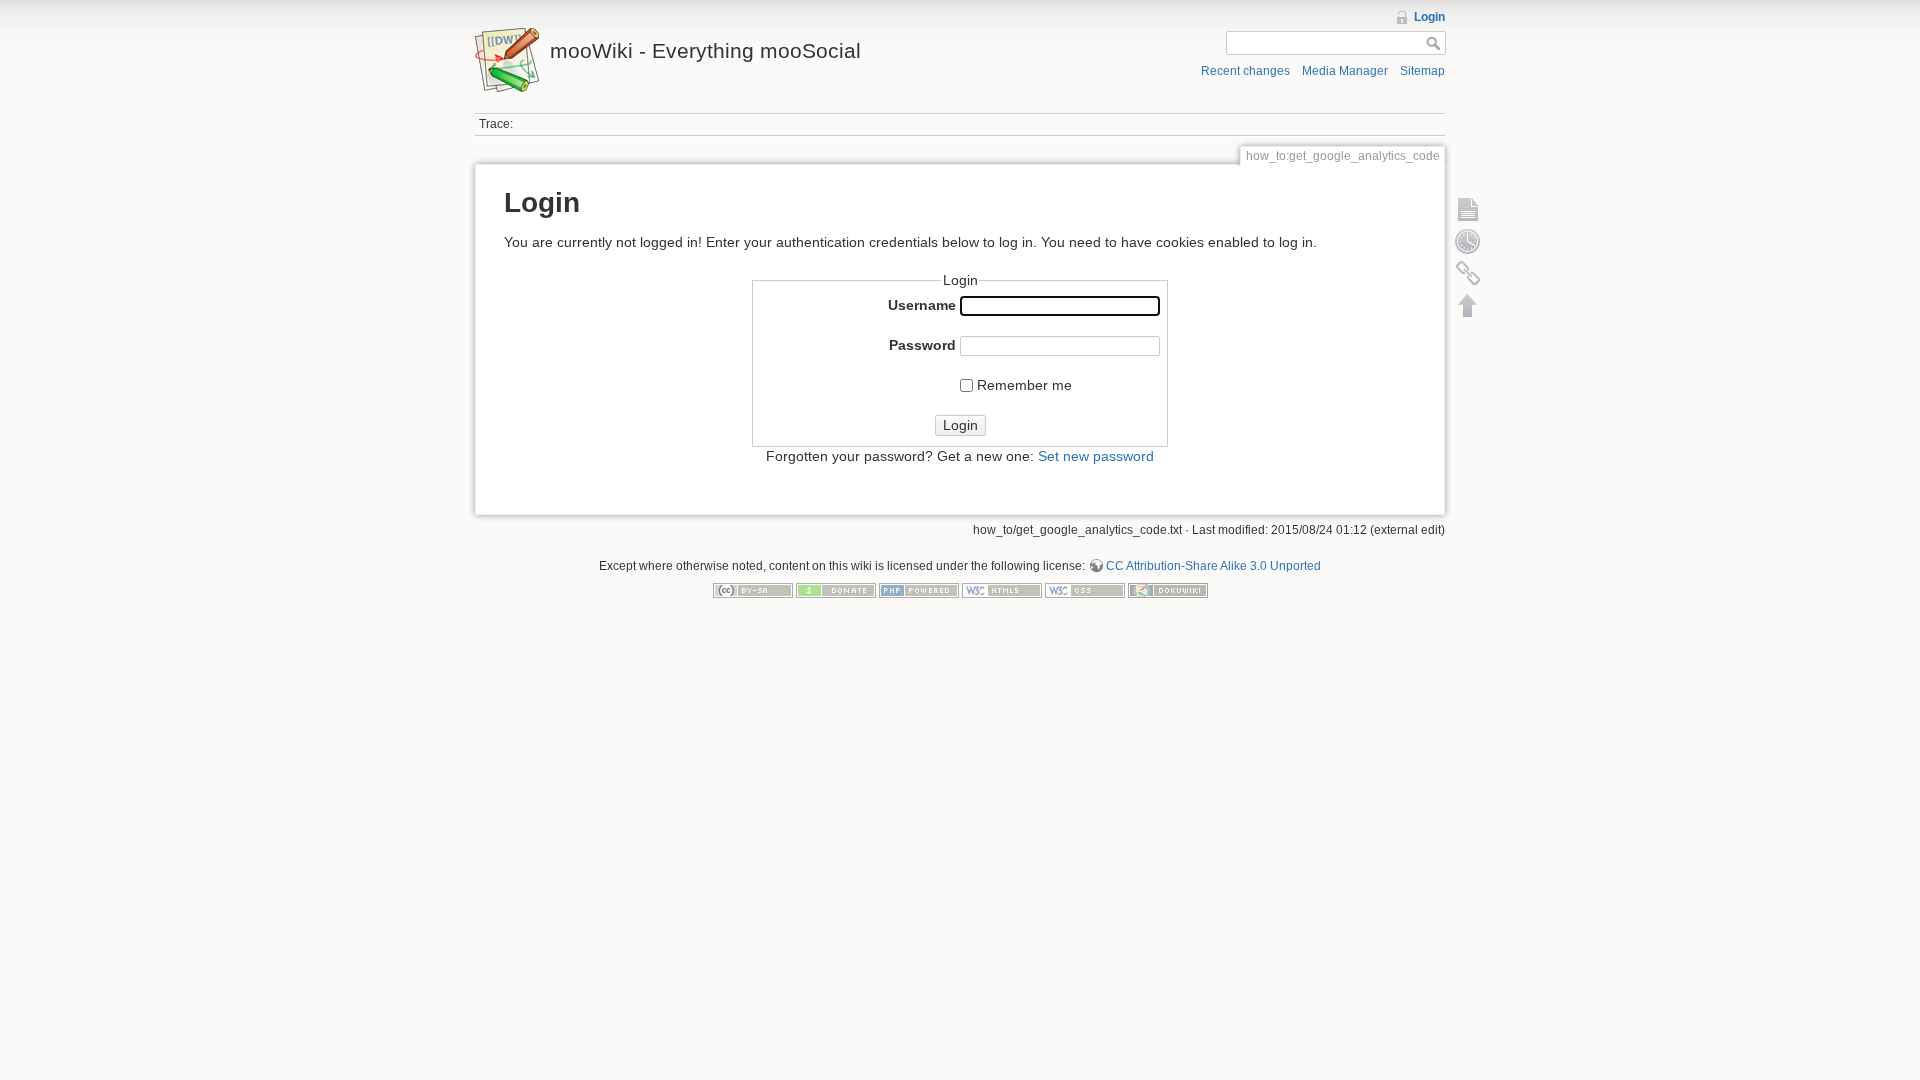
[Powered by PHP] (919, 590)
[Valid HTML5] (1002, 590)
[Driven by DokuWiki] (1168, 590)
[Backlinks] (1468, 273)
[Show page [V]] (1468, 209)
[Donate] (836, 590)
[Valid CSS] (1085, 590)
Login (1429, 17)
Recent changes (1245, 71)
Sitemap (1422, 71)
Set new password (1096, 456)
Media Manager (1345, 71)
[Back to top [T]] (1468, 305)
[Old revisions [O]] (1468, 241)
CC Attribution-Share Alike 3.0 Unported (1213, 566)
